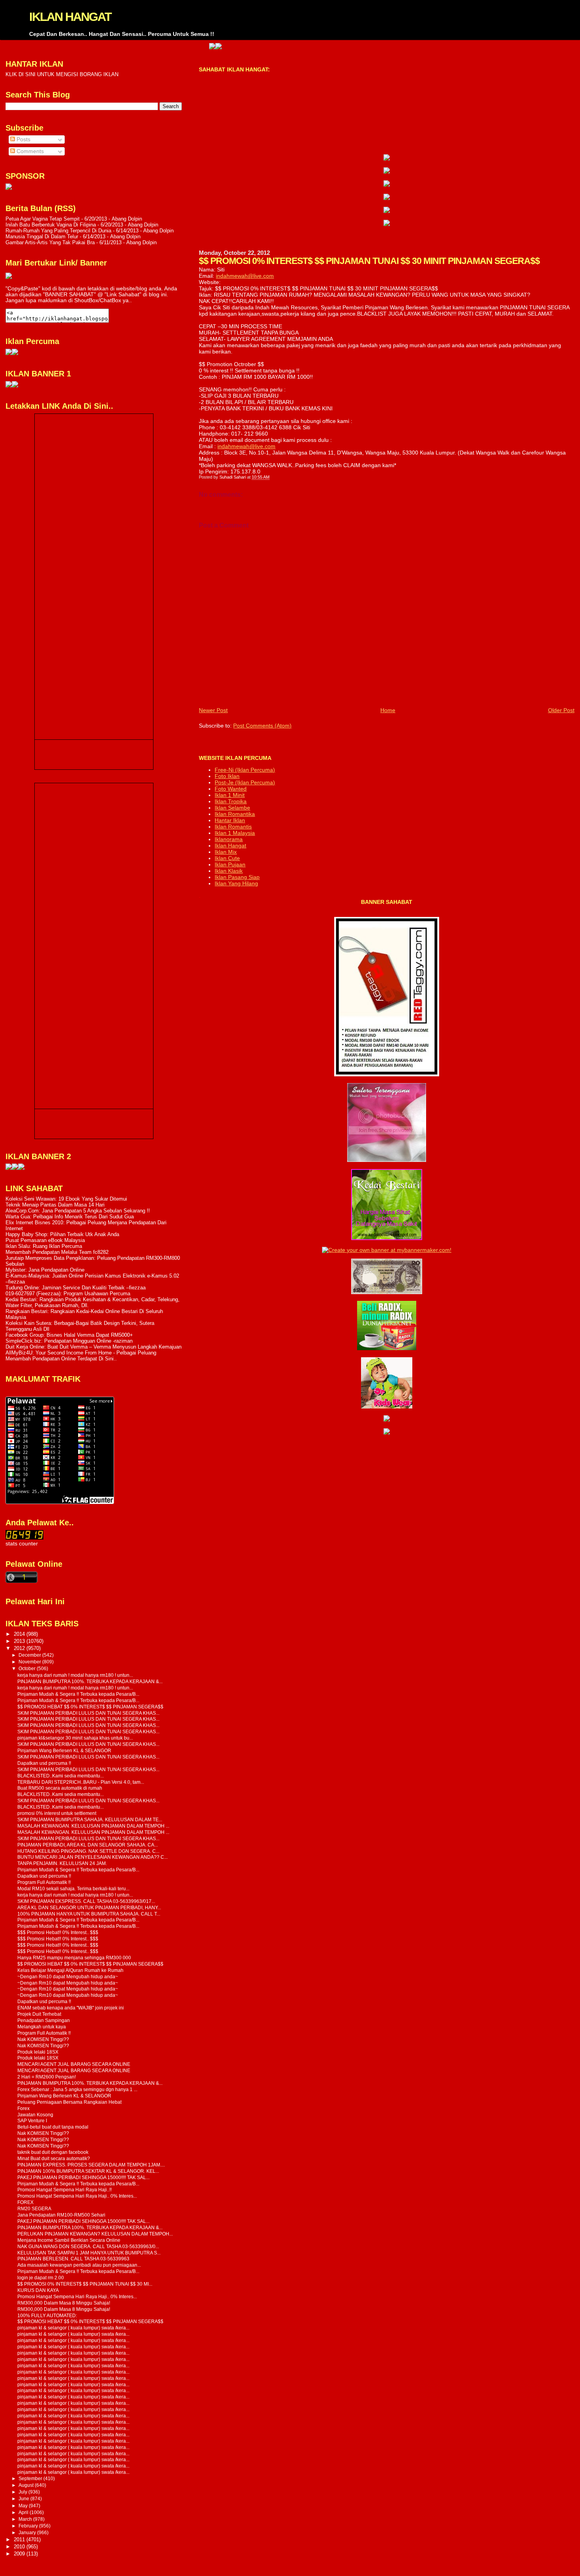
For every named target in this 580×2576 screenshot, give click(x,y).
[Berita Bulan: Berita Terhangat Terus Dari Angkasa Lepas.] (9, 188)
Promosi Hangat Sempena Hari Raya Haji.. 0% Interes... (77, 2196)
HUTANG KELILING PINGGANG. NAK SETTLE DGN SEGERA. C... (88, 1851)
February (29, 2526)
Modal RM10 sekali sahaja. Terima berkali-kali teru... (73, 1889)
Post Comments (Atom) (262, 726)
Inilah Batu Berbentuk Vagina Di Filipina (51, 225)
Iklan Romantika (235, 814)
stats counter (22, 1544)
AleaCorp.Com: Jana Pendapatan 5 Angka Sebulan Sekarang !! (78, 1211)
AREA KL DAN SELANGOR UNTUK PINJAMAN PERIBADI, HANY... (89, 1907)
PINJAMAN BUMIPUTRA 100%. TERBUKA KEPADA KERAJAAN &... (90, 1681)
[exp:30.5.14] (387, 159)
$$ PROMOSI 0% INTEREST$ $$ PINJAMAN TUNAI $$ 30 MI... (85, 2284)
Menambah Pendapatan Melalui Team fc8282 (57, 1252)
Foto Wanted (231, 789)
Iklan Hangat (230, 846)
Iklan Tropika (231, 801)
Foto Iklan (227, 776)
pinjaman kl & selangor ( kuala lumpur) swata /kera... (73, 2328)
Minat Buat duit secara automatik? (54, 2158)
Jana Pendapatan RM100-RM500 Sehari (61, 2215)
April (24, 2512)
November (30, 1662)
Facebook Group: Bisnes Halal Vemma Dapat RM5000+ (69, 1335)
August (27, 2485)
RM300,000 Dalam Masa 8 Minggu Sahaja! (64, 2303)
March (26, 2519)
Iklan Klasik (229, 871)
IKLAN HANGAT (70, 17)
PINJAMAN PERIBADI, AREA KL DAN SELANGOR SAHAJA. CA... (88, 1845)
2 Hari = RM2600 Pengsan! (47, 2077)
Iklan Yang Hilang (236, 883)
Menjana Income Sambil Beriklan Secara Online (69, 2240)
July (23, 2492)
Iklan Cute (227, 858)
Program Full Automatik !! (44, 1882)
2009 (20, 2554)
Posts (23, 139)
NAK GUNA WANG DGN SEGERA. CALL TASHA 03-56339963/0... (88, 2246)
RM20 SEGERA (34, 2208)
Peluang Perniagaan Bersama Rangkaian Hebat (69, 2102)
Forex (23, 2108)
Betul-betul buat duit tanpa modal (53, 2127)
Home (388, 710)
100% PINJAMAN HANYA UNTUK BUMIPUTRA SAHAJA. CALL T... (89, 1914)
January (28, 2533)
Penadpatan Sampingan (44, 2020)
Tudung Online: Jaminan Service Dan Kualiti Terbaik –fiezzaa (76, 1288)
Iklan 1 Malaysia (235, 833)
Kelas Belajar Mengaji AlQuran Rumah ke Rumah (70, 1970)
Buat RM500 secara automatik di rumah (60, 1788)
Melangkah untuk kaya (42, 2027)
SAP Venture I (32, 2120)
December (30, 1655)
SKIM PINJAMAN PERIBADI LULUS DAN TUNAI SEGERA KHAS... (88, 1713)
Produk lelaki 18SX (38, 2052)
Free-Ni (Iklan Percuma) (245, 770)
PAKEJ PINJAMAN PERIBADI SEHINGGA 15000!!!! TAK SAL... (83, 2177)
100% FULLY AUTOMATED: (47, 2315)
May (24, 2506)
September (31, 2479)
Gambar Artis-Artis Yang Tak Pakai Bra (50, 242)
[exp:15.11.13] (9, 1168)
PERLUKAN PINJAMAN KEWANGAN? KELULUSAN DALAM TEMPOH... (95, 2234)
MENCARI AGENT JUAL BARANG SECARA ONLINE (74, 2064)
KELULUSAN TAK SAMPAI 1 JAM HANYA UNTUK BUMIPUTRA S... (89, 2253)
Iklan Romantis (233, 827)
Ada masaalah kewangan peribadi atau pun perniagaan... (79, 2265)
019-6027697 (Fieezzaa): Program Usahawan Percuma (68, 1294)
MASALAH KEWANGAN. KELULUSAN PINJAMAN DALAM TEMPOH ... (93, 1826)
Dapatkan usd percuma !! (44, 1763)
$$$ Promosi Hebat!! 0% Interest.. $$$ (58, 1932)
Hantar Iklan (230, 820)
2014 (20, 1634)
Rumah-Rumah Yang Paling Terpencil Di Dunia (58, 231)
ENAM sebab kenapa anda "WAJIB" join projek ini (71, 2008)
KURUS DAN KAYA (38, 2290)
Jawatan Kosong (35, 2115)
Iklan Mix (226, 852)
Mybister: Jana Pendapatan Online (45, 1270)
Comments (29, 151)
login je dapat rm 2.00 (41, 2278)
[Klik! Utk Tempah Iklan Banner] (171, 47)
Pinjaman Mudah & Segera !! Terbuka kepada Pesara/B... (78, 1694)
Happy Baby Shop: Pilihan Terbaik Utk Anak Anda (62, 1234)
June (24, 2499)
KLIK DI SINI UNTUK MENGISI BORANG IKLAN (62, 74)
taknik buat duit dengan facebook (53, 2152)
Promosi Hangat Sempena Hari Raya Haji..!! (65, 2190)
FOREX (25, 2202)
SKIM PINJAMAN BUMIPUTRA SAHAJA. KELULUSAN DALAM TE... (90, 1819)
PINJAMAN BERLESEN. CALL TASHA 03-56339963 (73, 2259)
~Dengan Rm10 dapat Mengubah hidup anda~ (68, 1976)
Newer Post (213, 710)
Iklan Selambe (232, 808)
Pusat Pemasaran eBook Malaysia (45, 1240)
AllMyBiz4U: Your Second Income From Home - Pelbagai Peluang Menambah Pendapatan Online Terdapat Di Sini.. (81, 1356)
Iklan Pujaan (230, 864)
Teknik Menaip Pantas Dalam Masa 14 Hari (55, 1205)
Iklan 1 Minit (230, 795)
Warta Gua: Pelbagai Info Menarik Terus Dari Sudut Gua (70, 1217)
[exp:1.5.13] (9, 386)
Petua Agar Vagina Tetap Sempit (43, 219)
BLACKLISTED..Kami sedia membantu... (61, 1776)
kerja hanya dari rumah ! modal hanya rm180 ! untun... (75, 1675)
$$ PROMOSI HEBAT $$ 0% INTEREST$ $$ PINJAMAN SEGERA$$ (90, 1707)
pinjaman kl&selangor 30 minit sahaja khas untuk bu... (75, 1738)
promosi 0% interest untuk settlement (57, 1813)
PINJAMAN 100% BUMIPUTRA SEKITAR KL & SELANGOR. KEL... (88, 2171)
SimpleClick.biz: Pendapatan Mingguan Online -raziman (69, 1341)
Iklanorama (229, 839)
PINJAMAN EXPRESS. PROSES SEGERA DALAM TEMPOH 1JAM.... (91, 2165)
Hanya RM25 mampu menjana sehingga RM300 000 (74, 1958)
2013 (20, 1641)
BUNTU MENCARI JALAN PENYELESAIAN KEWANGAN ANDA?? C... (93, 1857)
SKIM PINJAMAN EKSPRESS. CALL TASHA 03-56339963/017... (86, 1901)
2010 (20, 2547)
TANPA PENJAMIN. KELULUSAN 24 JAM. (62, 1863)
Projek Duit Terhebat (39, 2014)
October (28, 1669)
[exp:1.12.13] (165, 47)
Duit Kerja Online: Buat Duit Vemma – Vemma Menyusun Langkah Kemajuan (94, 1347)
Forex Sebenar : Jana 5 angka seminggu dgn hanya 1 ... (77, 2089)
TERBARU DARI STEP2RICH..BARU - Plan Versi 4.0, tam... (81, 1782)
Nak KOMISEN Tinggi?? (43, 2039)
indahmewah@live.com (245, 276)
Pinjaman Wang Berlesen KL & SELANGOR (64, 1750)
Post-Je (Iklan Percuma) (245, 782)
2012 (20, 1648)
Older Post (561, 710)
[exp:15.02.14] (387, 172)
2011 (20, 2540)
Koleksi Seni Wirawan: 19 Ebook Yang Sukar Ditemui (66, 1199)
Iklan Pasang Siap (237, 877)
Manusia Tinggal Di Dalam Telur (42, 237)
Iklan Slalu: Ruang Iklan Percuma (44, 1246)
